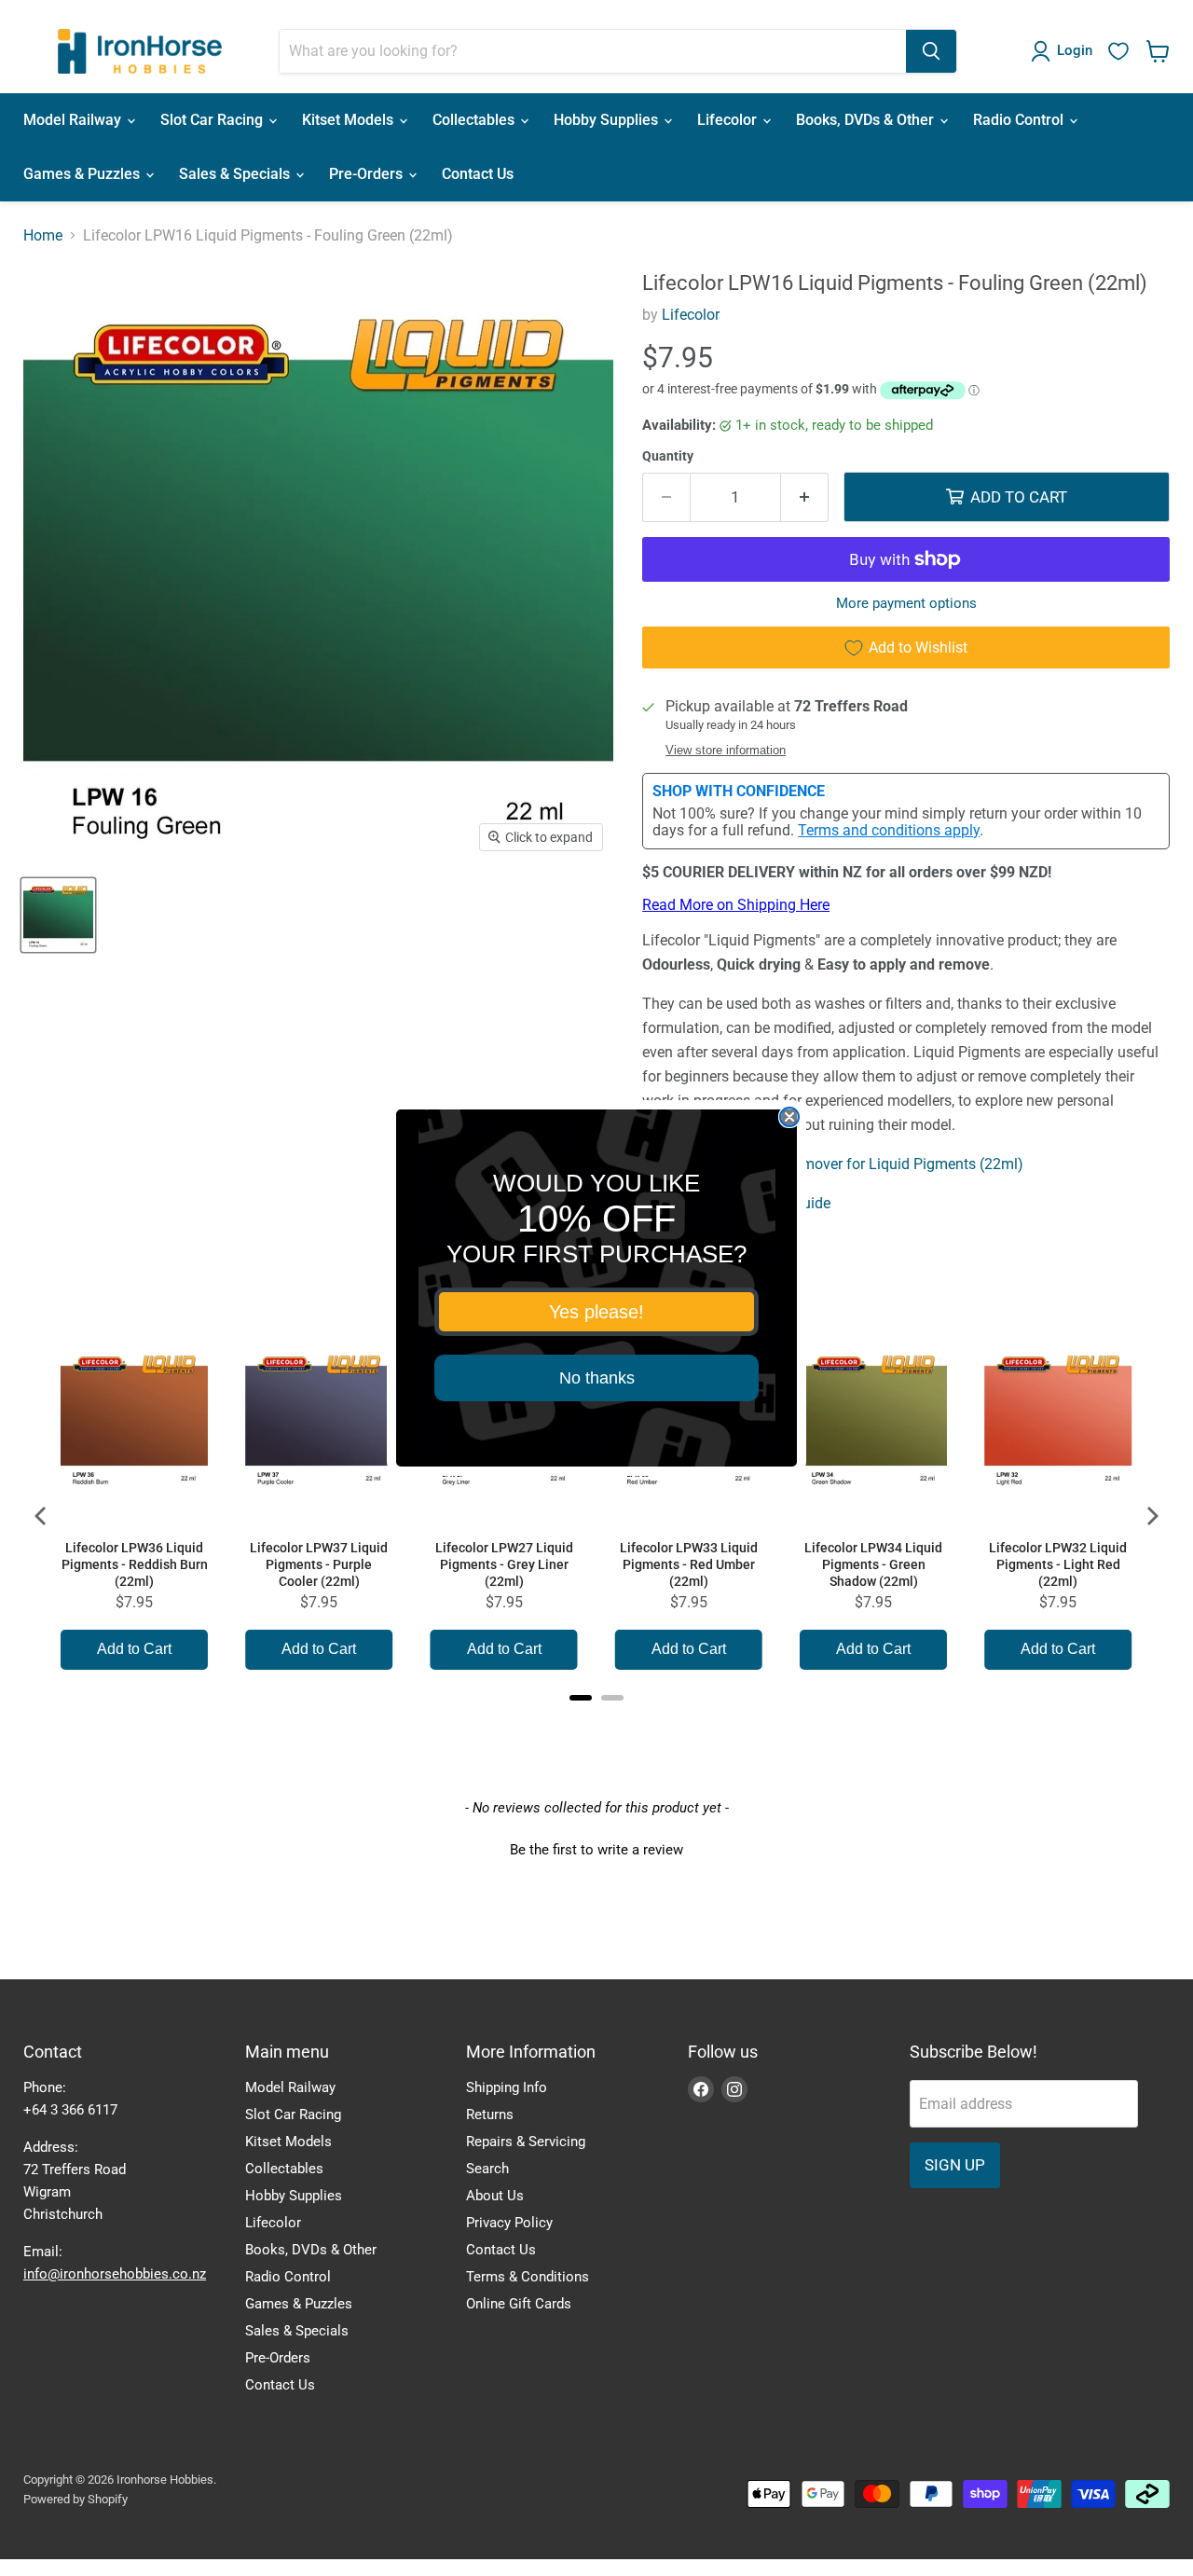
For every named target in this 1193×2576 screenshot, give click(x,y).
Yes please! (596, 1312)
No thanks (597, 1378)
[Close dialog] (789, 1117)
